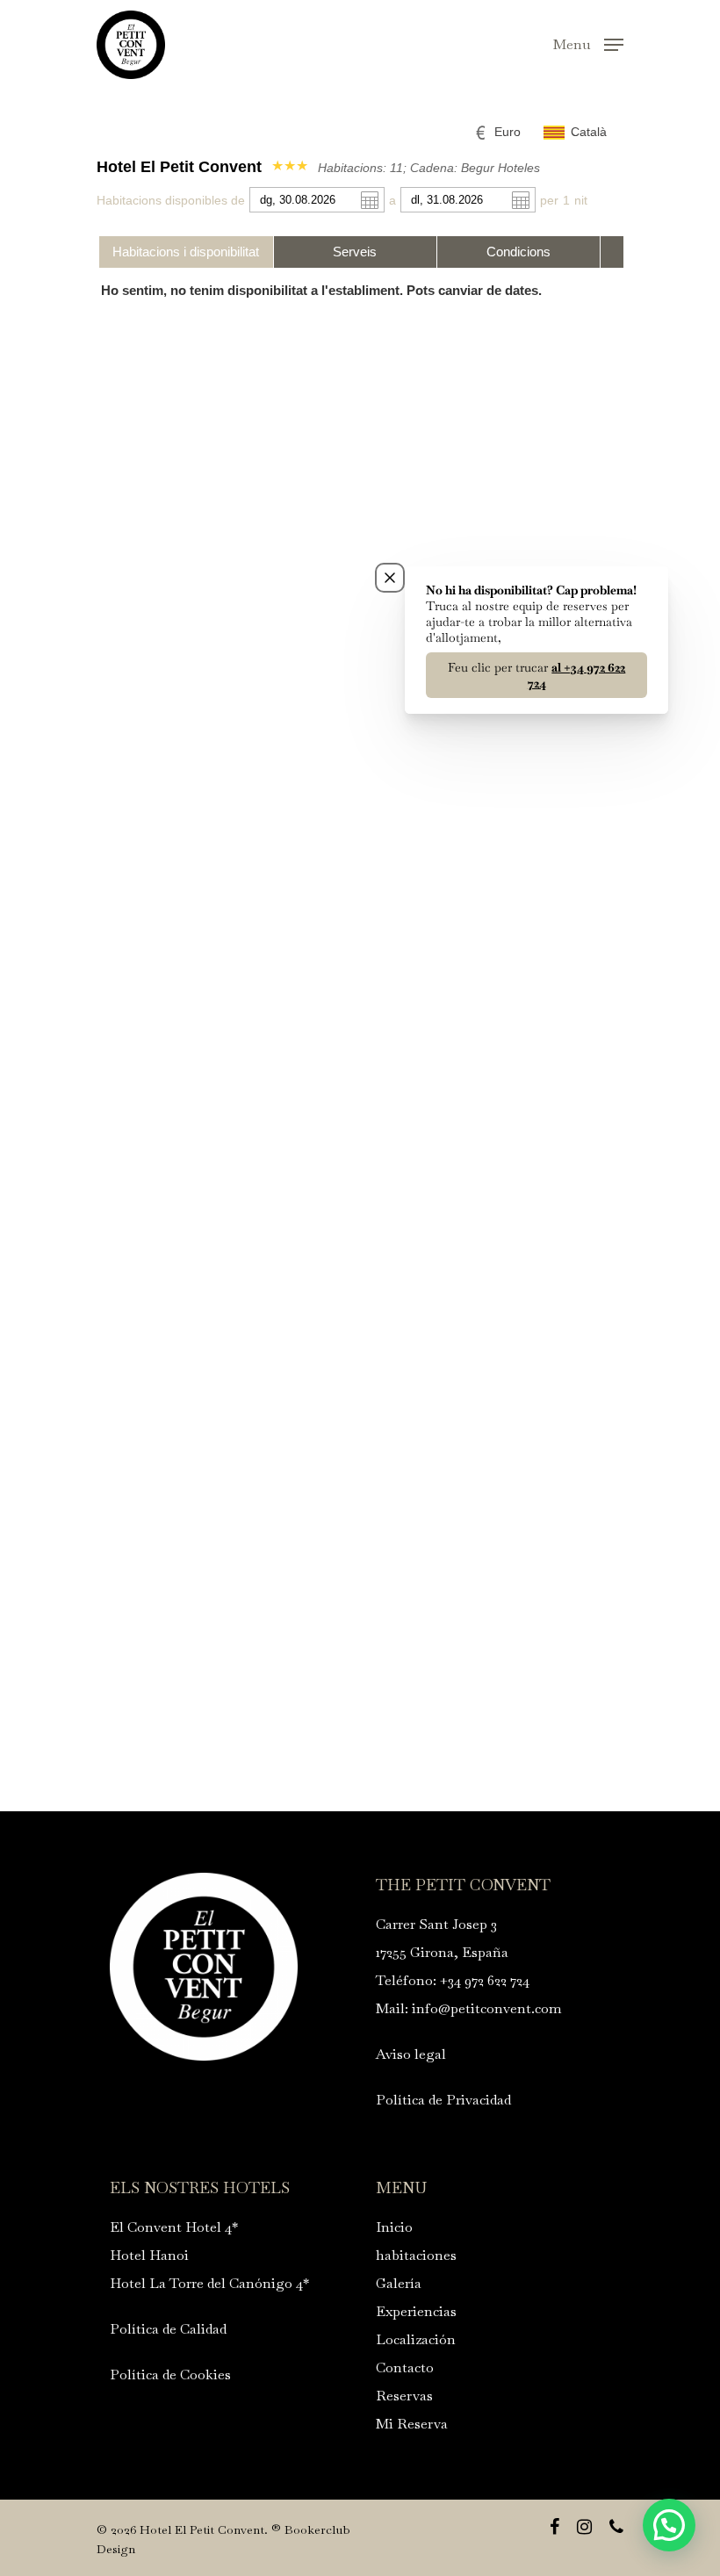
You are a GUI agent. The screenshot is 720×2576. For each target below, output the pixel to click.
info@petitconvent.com (487, 2008)
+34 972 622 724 (485, 1980)
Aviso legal (411, 2054)
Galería (399, 2283)
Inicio (394, 2227)
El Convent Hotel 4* (174, 2227)
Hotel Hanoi (149, 2255)
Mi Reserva (412, 2424)
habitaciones (416, 2255)
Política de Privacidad (443, 2100)
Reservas (404, 2396)
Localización (416, 2339)
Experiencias (416, 2311)
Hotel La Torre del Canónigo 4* (209, 2283)
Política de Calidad (168, 2329)
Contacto (405, 2367)
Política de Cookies (170, 2375)
